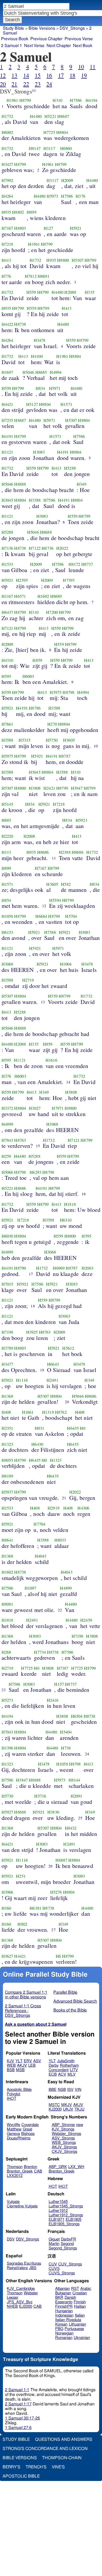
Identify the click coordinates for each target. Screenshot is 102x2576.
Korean (61, 2324)
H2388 (65, 852)
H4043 (41, 1556)
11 (93, 67)
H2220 (7, 836)
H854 (6, 900)
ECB (53, 2074)
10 (81, 67)
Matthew (14, 2129)
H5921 (76, 228)
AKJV (22, 2065)
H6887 (61, 1860)
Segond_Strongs (63, 2248)
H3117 (49, 148)
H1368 (7, 1396)
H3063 (64, 1316)
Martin (54, 2244)
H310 (57, 100)
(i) (34, 90)
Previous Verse (79, 39)
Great (27, 2129)
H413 (6, 260)
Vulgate (13, 2202)
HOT (53, 2187)
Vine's (58, 2467)
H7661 (7, 724)
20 (3, 84)
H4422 (7, 324)
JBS (33, 2268)
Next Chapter (59, 46)
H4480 (36, 116)
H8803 (20, 228)
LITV (74, 2070)
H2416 (53, 1700)
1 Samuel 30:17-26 (22, 2418)
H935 (6, 212)
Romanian (64, 2338)
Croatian (80, 2293)
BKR (59, 2298)
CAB (38, 2171)
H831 (40, 1428)
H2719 (28, 980)
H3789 (7, 1348)
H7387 (63, 1668)
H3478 (40, 340)
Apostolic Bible (21, 2476)
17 (61, 75)
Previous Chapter (46, 39)
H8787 (64, 756)
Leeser (13, 2298)
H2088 (70, 292)
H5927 (7, 1812)
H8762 (61, 1412)
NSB (62, 2090)
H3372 (7, 1108)
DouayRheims (19, 2138)
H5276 (56, 1892)
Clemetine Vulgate (22, 2206)
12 (3, 75)
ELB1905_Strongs (64, 2224)
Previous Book (15, 39)
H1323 (7, 1444)
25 (80, 1818)
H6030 (7, 1236)
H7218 (7, 244)
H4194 (91, 100)
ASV (37, 2061)
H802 (22, 1924)
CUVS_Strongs (62, 2273)
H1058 (7, 916)
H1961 (12, 100)
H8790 (20, 1268)
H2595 (22, 580)
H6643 (53, 1364)
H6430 (37, 1444)
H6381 (35, 1908)
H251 (21, 1876)
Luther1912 (58, 2211)
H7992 (7, 180)
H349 (81, 484)
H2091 (76, 1796)
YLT (19, 2061)
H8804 (62, 132)
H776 (6, 276)
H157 (59, 1684)
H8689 (56, 596)
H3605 (69, 740)
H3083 (39, 452)
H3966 (7, 1892)
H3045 (7, 500)
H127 (49, 228)
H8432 (71, 1828)
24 (49, 84)
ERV (28, 2061)
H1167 (7, 596)
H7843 (7, 1140)
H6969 (59, 1268)
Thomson (15, 2167)
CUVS (54, 2269)
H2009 (67, 180)
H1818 (70, 1204)
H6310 (66, 1220)
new (80, 2125)
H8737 (87, 564)
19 (84, 75)
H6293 (35, 1172)
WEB (11, 2065)
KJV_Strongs (63, 2129)
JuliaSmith (66, 2061)
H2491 (52, 1380)
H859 (37, 660)
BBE (53, 2090)
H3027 (35, 1108)
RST (75, 2289)
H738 (66, 1748)
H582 (66, 884)
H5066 (7, 1172)
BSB (11, 2070)
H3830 (53, 1812)
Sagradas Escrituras (24, 2263)
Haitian (80, 2307)
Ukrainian (82, 2338)
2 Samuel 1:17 (18, 2404)
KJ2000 (55, 2109)
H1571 (66, 404)
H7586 (76, 100)
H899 (32, 212)
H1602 (7, 1572)
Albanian (63, 2289)
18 (72, 75)
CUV (53, 2264)
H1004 (66, 964)
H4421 (7, 404)
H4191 (7, 436)
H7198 (7, 1332)
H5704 (71, 916)
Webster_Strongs (66, 2134)
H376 (80, 196)
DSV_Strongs (72, 28)
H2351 (7, 1428)
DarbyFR (69, 2239)
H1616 (51, 1060)
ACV (62, 2074)
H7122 (35, 548)
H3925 (32, 1332)
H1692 (43, 596)
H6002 (7, 132)
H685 (6, 820)
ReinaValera (17, 2268)
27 (53, 1930)
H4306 (83, 1508)
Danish (70, 2298)
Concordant (59, 2070)
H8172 (74, 564)
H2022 (62, 548)
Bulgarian (63, 2293)
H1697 (7, 372)
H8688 (20, 484)
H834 (40, 388)
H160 (6, 1908)
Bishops (28, 2134)
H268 (6, 1652)
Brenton (30, 2167)
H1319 (48, 1412)
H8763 (20, 1140)
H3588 (35, 500)
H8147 (35, 148)
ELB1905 (73, 2220)
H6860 (66, 148)
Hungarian (64, 2311)
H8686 (43, 852)
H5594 (55, 900)
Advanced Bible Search (75, 2001)
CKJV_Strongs (64, 2152)
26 (50, 1866)
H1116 (22, 1380)
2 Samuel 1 (12, 46)
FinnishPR (64, 2307)
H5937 (7, 1492)
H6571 (20, 596)
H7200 (52, 612)
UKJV (68, 2109)
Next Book (83, 46)
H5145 (7, 804)
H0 (82, 1428)
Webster (31, 2293)
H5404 (66, 1732)
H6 (58, 1956)
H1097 (30, 1588)
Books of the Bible (70, 2010)
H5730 (7, 1796)
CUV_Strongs (70, 2264)
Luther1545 (58, 2202)
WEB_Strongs (64, 2143)
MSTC (54, 2105)
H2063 (87, 1268)
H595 (6, 676)
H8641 (7, 1540)
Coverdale (30, 2125)
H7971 (58, 1108)
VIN (78, 2090)
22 (26, 84)
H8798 (68, 692)
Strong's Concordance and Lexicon (45, 2449)
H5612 (68, 1348)
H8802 (18, 212)
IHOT (12, 2099)
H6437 (7, 612)
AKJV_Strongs (64, 2147)
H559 (31, 292)
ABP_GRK (58, 2167)
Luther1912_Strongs (66, 2215)
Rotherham (69, 2065)
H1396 (7, 1748)
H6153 (7, 932)
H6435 (73, 1428)
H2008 (29, 836)
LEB (32, 2065)
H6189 (7, 1476)
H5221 (50, 116)
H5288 (70, 468)
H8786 (35, 708)
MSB (20, 2070)
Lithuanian (77, 2324)
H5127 (32, 404)
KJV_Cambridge (21, 2289)
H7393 (69, 580)
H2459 (86, 1620)
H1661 (28, 1412)
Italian (80, 2315)
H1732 (7, 116)
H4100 (37, 356)
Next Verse (34, 46)
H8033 (60, 1540)
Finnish (80, 2302)
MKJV (67, 2105)
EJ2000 (26, 2307)
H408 (6, 1412)
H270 (52, 724)
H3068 (7, 964)
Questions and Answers (64, 2439)
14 (26, 75)
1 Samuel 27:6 (18, 2428)
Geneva (13, 2134)
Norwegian (64, 2333)
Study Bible (13, 28)
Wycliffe (13, 2125)
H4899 (7, 1124)
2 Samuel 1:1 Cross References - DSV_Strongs (23, 2011)
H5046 (28, 372)
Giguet (54, 2239)
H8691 (44, 276)
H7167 (7, 228)
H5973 (52, 196)
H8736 (47, 548)
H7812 (31, 276)
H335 (90, 292)
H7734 (40, 1652)
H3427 (7, 164)
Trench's (36, 2467)
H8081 (7, 1604)
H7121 (7, 628)
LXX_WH (76, 2167)
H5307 (78, 260)
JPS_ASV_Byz (20, 2302)
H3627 (7, 1956)
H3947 (77, 788)
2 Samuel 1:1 (17, 2390)
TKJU (80, 2109)
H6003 (28, 676)
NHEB (12, 2307)
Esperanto (64, 2302)
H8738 (20, 324)
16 (49, 75)
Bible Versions (42, 28)
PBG (59, 2329)
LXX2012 (15, 2176)
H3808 (35, 788)
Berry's (12, 2467)
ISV (70, 2090)
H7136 (7, 548)
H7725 (49, 132)
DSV (11, 2239)
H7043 (7, 1732)
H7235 (7, 420)
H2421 (49, 788)
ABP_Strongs (63, 2125)
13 (14, 75)
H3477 (7, 1364)
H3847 (22, 1780)
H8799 (25, 100)
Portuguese (74, 2329)
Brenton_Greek (20, 2171)
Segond (67, 2244)
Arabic (86, 2289)
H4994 (56, 372)
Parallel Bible (65, 1992)
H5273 (7, 1700)
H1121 (7, 452)
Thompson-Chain (62, 2458)
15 (38, 75)
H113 (6, 852)
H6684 (41, 916)
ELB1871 (56, 2220)
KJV (10, 2061)
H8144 (74, 1780)
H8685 (41, 372)
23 (38, 84)
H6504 (77, 1716)
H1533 (7, 564)
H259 (6, 1156)
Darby (54, 2065)
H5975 (56, 692)
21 (14, 84)
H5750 (52, 740)
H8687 (63, 116)
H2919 (53, 1508)
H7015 (7, 1284)
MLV (72, 2074)
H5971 (55, 388)
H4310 (7, 660)
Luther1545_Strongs (66, 2206)
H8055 (7, 1460)
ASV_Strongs (63, 2138)
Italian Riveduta (68, 2320)
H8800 (63, 260)
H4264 (7, 196)
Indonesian (64, 2315)
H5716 (40, 1796)
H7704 (39, 1524)
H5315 (24, 740)
